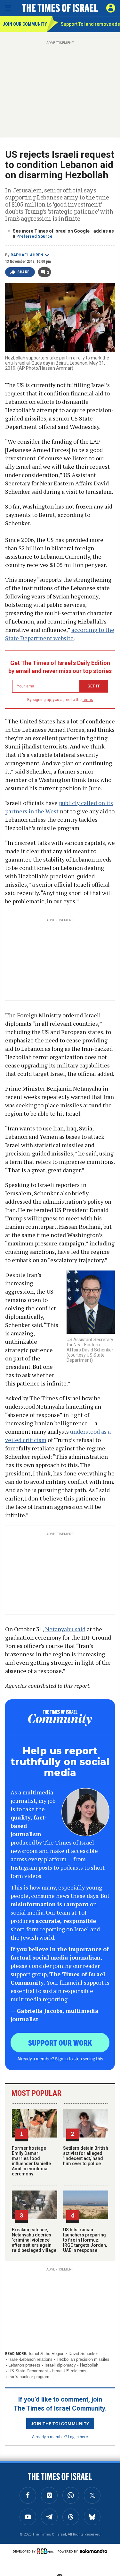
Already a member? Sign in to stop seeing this (60, 2058)
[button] (111, 8)
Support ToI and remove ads (90, 24)
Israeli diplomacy (60, 2365)
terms (88, 700)
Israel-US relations (69, 2371)
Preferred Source (34, 236)
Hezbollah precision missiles (83, 2359)
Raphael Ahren (27, 255)
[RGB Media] (46, 2551)
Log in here (78, 2436)
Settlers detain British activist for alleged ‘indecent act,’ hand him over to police (86, 2156)
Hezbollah (89, 2365)
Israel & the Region (47, 2354)
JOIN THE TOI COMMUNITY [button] (60, 2423)
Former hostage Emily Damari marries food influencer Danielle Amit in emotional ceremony (31, 2161)
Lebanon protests (24, 2365)
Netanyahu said (65, 1629)
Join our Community (24, 24)
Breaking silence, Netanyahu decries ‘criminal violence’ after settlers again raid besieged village (34, 2240)
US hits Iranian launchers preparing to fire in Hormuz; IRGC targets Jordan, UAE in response (85, 2240)
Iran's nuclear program (29, 2377)
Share (24, 272)
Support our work (60, 2042)
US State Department (28, 2371)
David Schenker (83, 2354)
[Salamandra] (93, 2551)
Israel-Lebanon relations (30, 2359)
